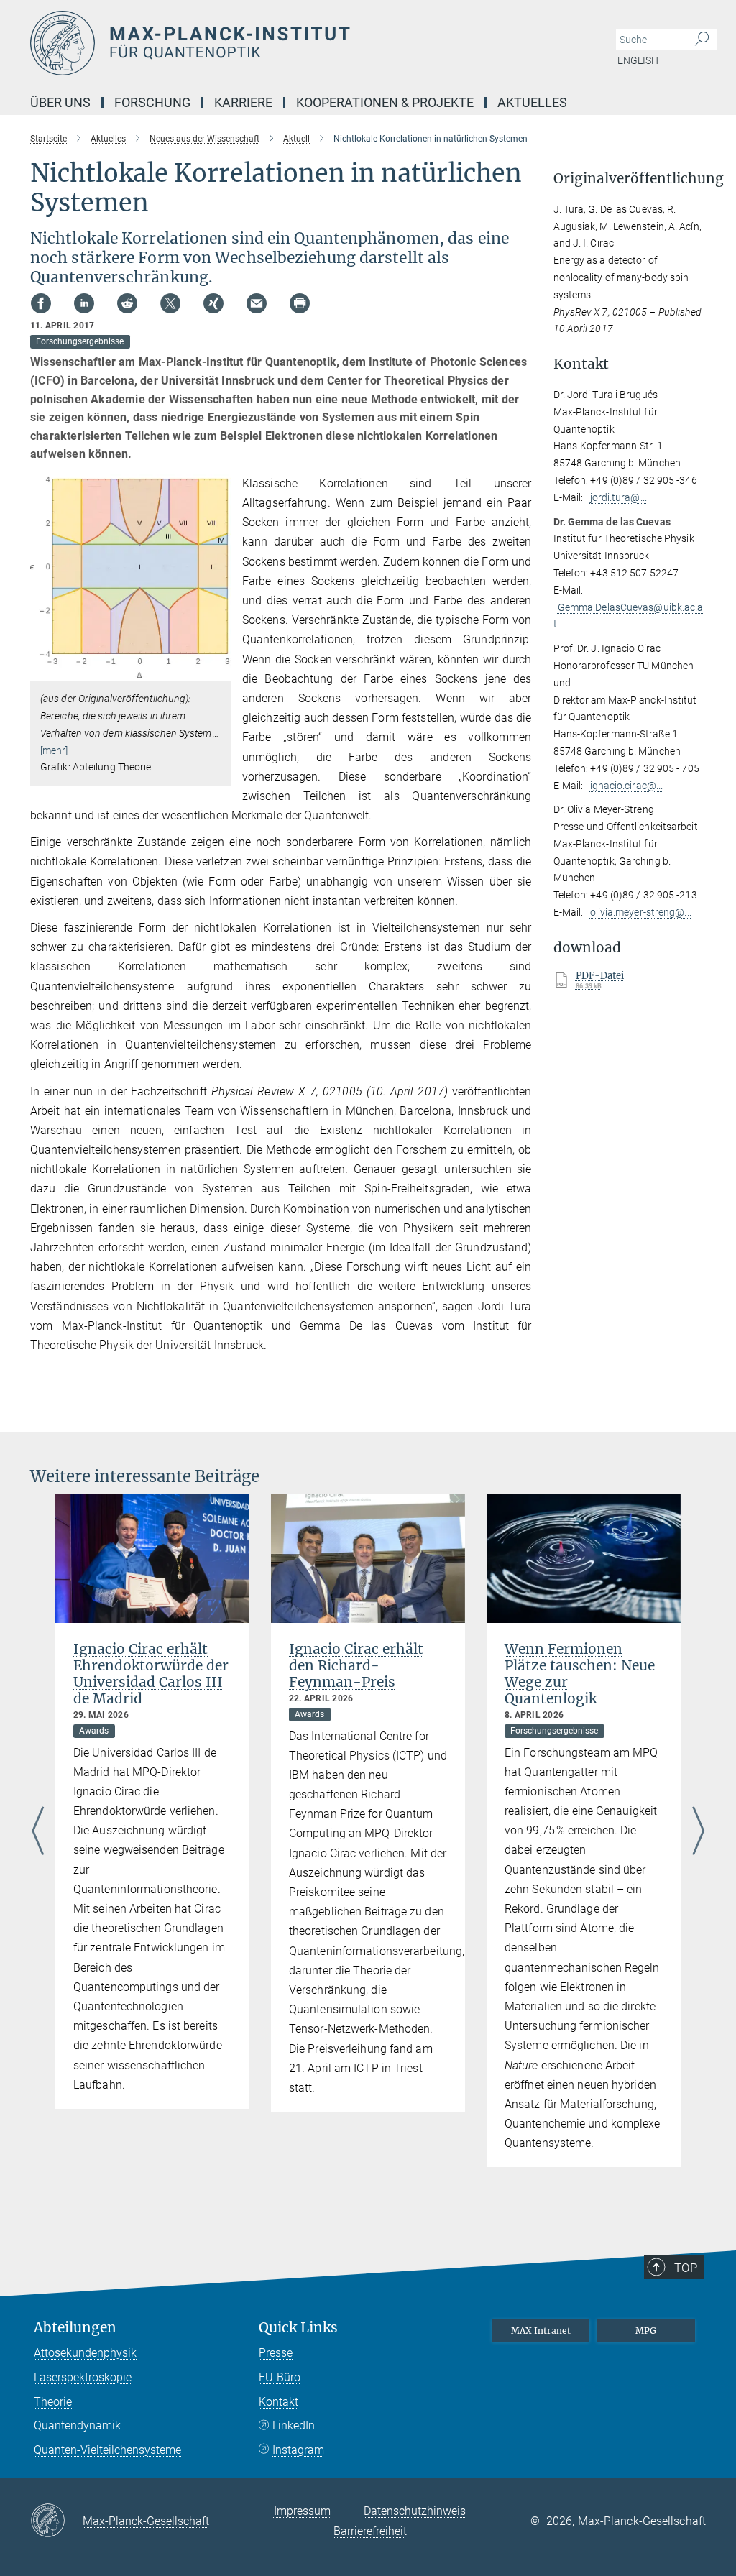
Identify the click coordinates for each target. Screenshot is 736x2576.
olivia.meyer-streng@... (641, 912)
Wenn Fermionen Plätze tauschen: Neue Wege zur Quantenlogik (580, 1674)
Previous (38, 1832)
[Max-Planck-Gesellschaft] (56, 2521)
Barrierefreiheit (370, 2531)
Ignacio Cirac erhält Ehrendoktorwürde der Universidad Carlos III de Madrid (151, 1674)
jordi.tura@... (618, 497)
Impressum (302, 2511)
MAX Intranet (541, 2331)
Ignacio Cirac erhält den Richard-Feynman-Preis (356, 1665)
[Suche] (702, 40)
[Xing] (213, 303)
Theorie (53, 2402)
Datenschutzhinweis (415, 2511)
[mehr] (54, 750)
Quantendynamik (77, 2425)
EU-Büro (280, 2377)
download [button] (587, 948)
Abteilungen (75, 2328)
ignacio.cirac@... (627, 786)
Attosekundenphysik (85, 2353)
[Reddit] (127, 303)
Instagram (298, 2450)
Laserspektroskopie (83, 2377)
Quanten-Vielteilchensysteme (107, 2450)
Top (686, 2268)
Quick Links (298, 2328)
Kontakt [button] (581, 364)
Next (698, 1832)
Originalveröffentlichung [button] (630, 179)
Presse (276, 2353)
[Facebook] (41, 303)
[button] (218, 670)
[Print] (300, 303)
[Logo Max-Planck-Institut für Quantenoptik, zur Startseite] (300, 43)
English (638, 60)
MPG (646, 2331)
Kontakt (279, 2402)
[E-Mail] (257, 303)
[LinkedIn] (84, 303)
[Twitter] (170, 303)
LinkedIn (294, 2425)
